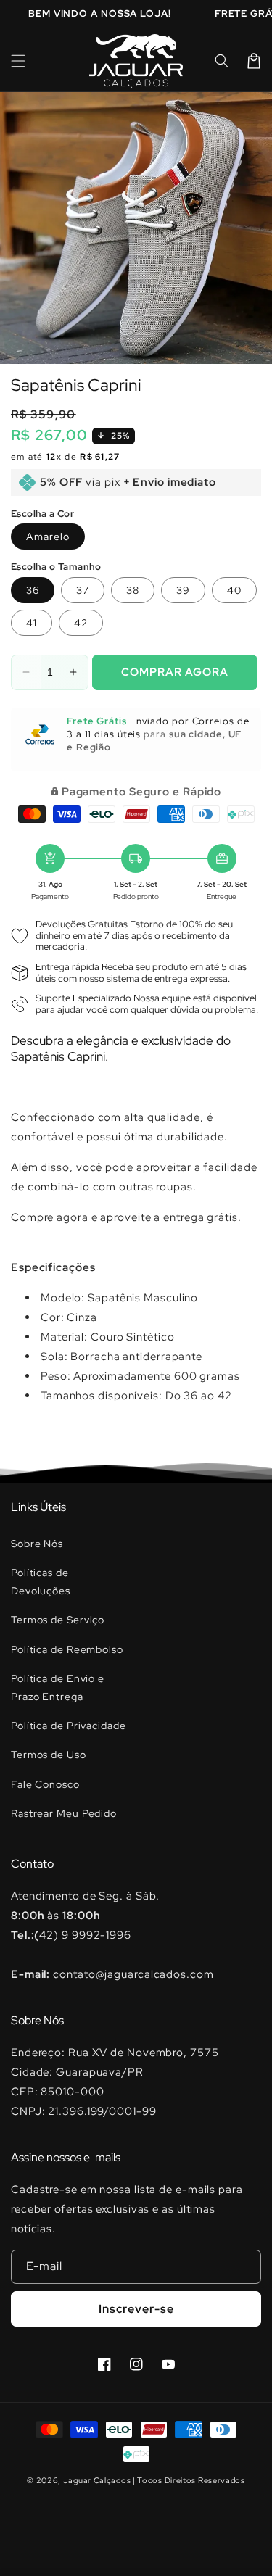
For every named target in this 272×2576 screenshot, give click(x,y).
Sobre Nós (37, 1544)
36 (33, 590)
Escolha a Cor (42, 514)
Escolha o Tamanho (56, 567)
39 (183, 590)
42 (81, 623)
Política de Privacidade (69, 1726)
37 (83, 590)
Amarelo (48, 537)
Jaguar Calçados (97, 2480)
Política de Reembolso (67, 1649)
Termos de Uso (49, 1755)
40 (234, 590)
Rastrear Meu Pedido (64, 1813)
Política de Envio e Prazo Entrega (58, 1687)
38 (133, 590)
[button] (18, 61)
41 (32, 623)
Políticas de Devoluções (41, 1582)
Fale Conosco (45, 1784)
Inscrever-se (136, 2309)
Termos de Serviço (58, 1620)
